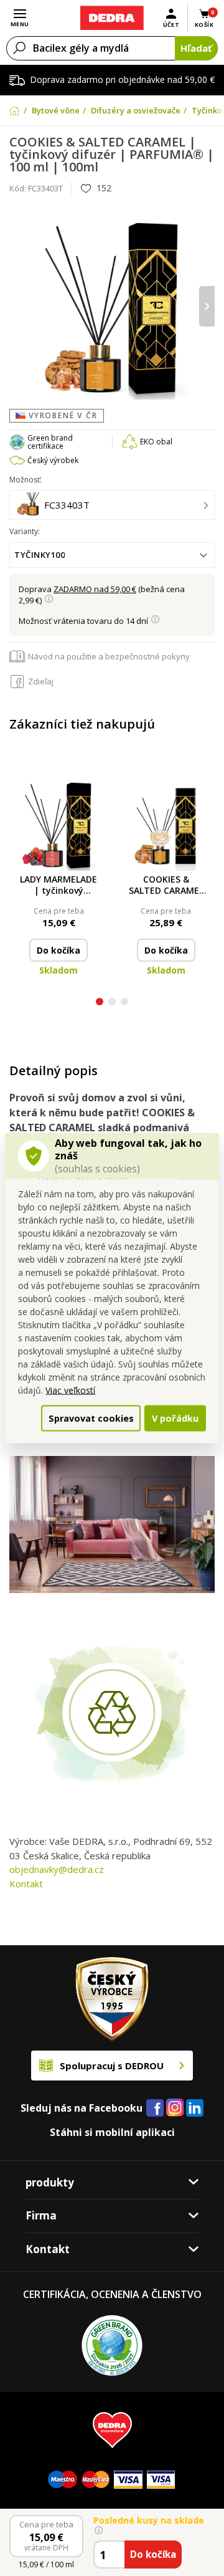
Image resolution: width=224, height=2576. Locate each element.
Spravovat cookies (91, 1418)
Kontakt (26, 1884)
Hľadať (196, 48)
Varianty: (25, 531)
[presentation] (17, 306)
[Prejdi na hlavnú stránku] (112, 18)
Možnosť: (26, 480)
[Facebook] (155, 2109)
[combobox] (112, 555)
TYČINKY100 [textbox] (40, 555)
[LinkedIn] (195, 2109)
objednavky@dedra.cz (57, 1869)
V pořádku (175, 1418)
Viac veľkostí (70, 1390)
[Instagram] (175, 2108)
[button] (100, 1003)
